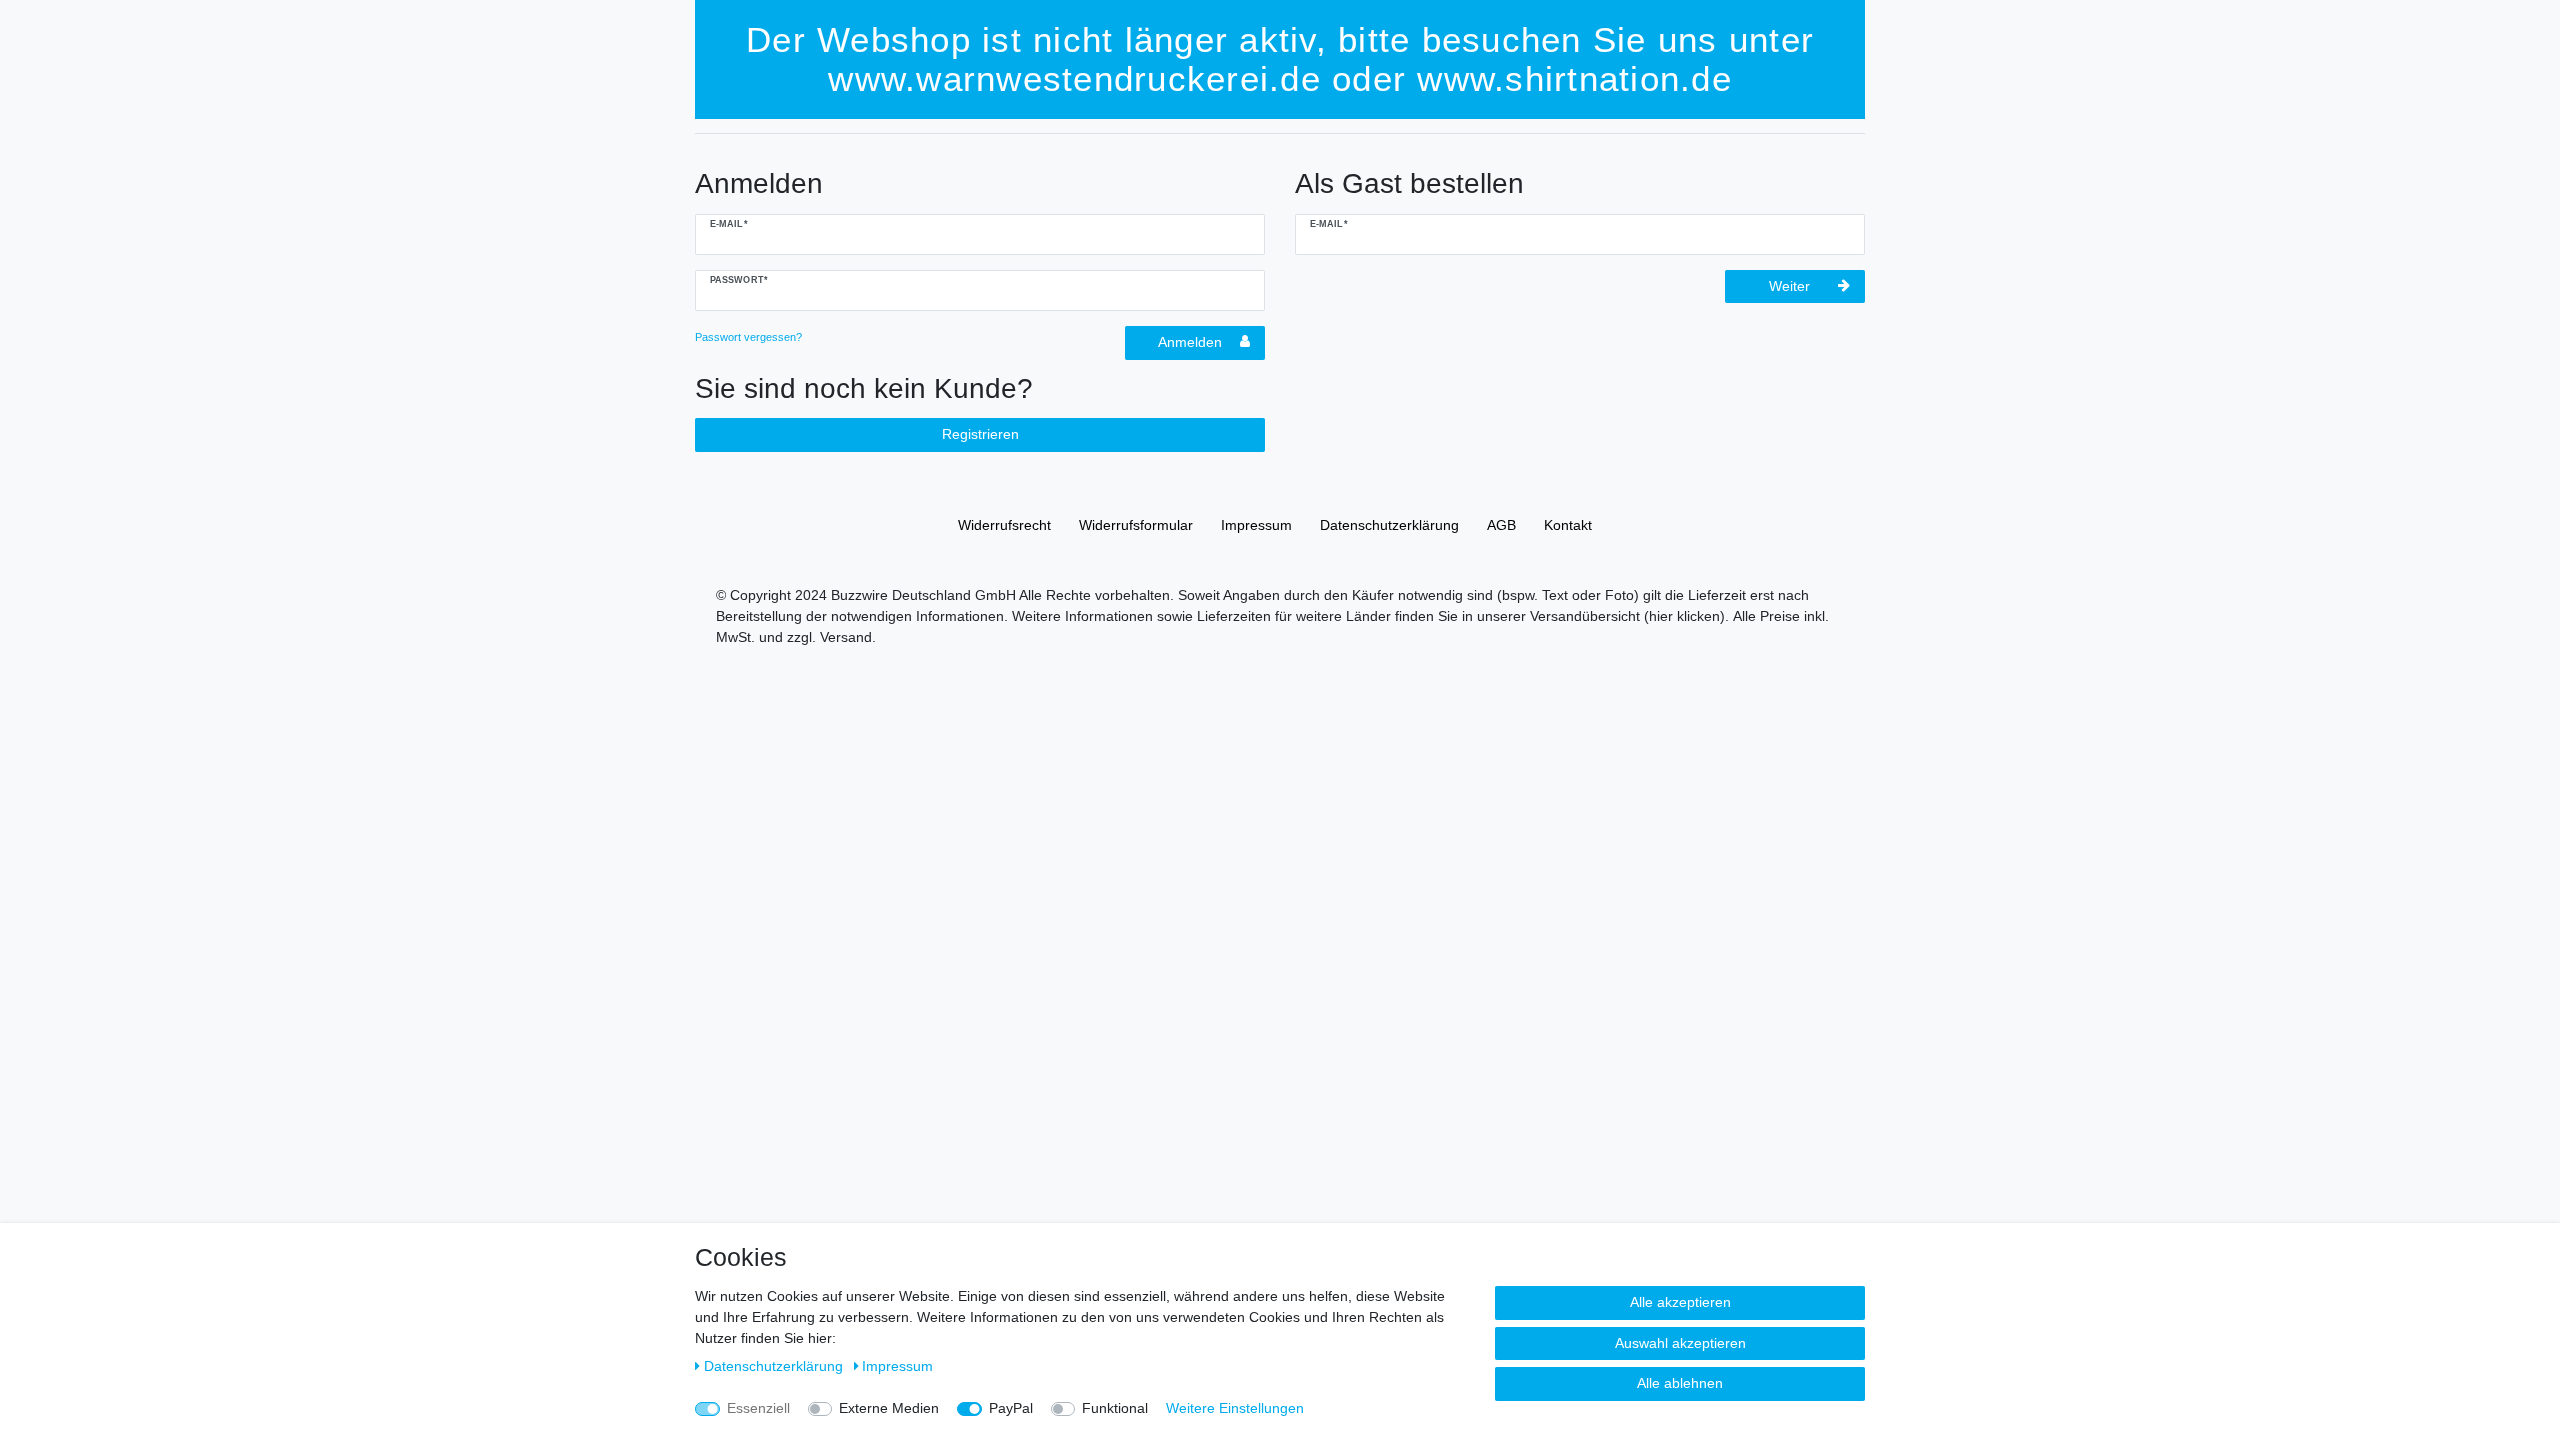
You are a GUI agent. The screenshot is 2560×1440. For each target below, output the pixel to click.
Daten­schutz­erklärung (1389, 525)
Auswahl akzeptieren (1680, 1343)
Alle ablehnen (1680, 1383)
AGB (1501, 525)
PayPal (1011, 1408)
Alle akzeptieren (1680, 1302)
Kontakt (1568, 525)
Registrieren (980, 434)
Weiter (1789, 286)
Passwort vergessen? (748, 337)
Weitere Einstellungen (1235, 1408)
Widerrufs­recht (1004, 525)
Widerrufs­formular (1136, 525)
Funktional (1115, 1408)
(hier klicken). (1686, 616)
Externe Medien (889, 1408)
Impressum (1256, 525)
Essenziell (758, 1408)
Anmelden (1190, 342)
